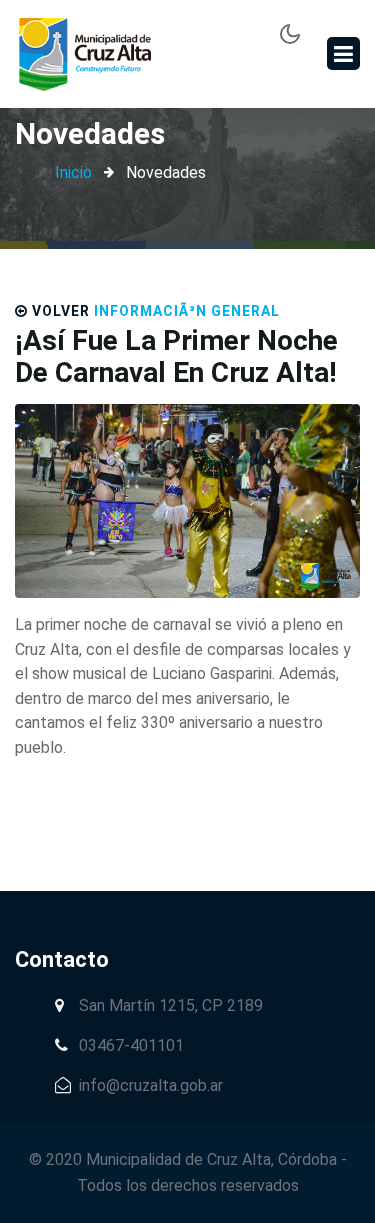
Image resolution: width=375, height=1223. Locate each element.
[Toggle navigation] (343, 53)
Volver (61, 311)
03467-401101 (129, 1045)
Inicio (73, 172)
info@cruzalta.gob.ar (151, 1085)
